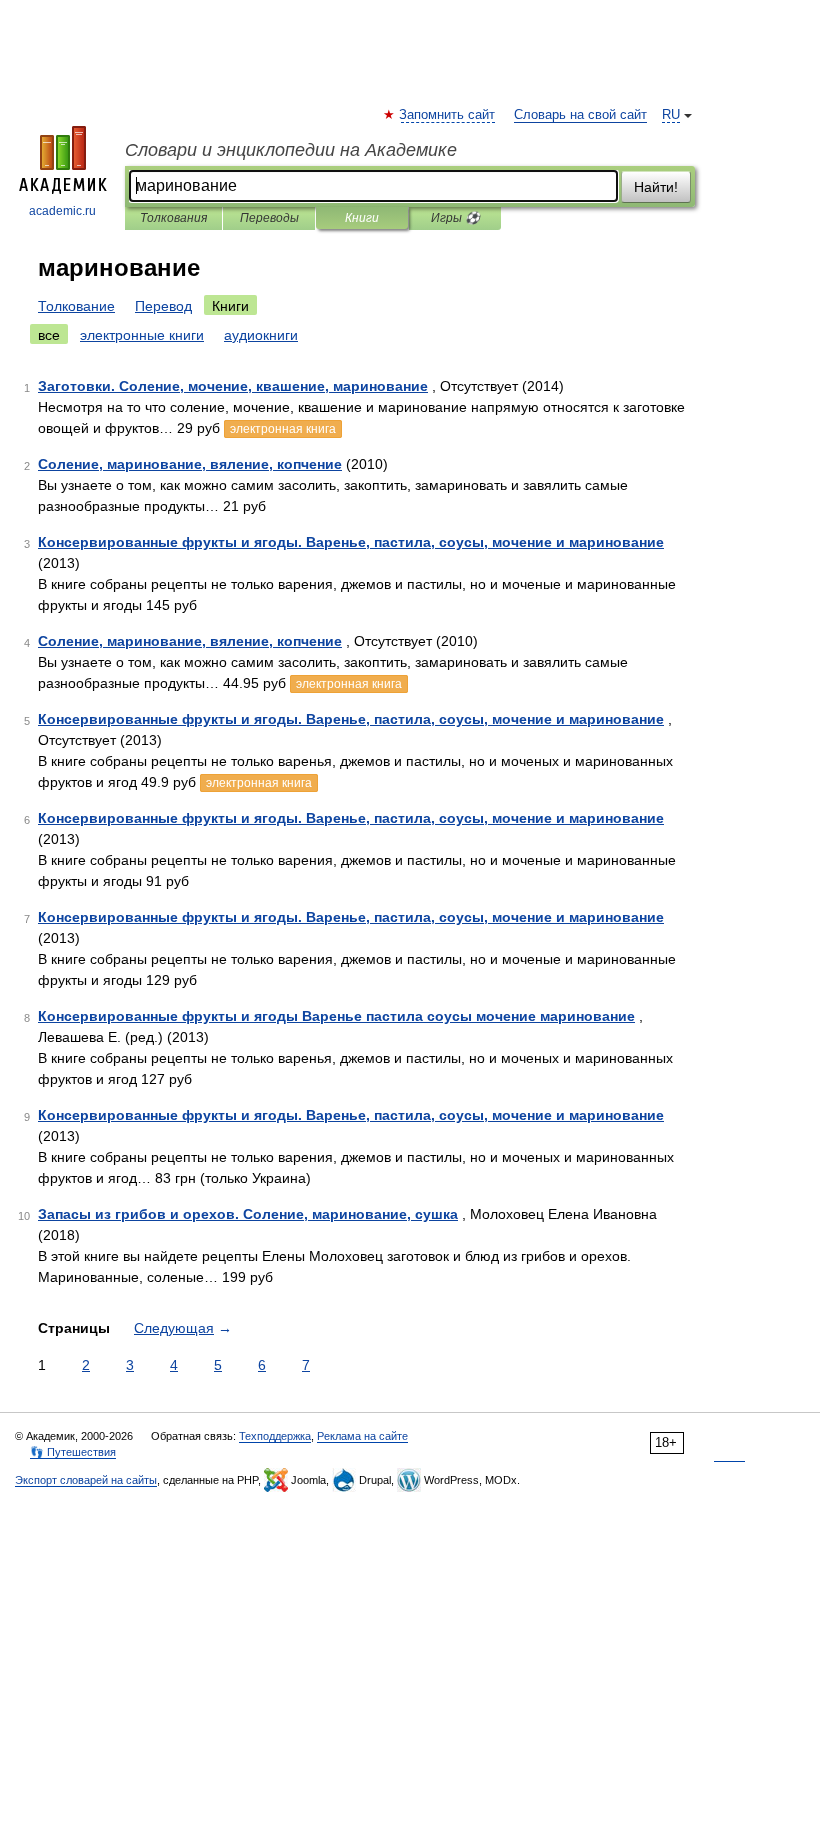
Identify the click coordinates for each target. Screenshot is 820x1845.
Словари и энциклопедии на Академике (291, 150)
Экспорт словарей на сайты (86, 1480)
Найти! (656, 187)
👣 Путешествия (73, 1452)
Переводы (269, 218)
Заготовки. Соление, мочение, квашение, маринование (233, 386)
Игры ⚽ (455, 218)
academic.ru (62, 211)
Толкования (173, 218)
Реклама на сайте (362, 1436)
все (49, 335)
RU (671, 115)
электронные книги (142, 335)
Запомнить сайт (448, 115)
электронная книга (283, 429)
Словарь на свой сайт (580, 115)
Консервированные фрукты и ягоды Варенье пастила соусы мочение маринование (336, 1016)
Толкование (76, 306)
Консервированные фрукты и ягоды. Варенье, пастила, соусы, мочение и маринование (351, 542)
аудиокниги (261, 335)
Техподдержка (275, 1436)
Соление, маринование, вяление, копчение (190, 464)
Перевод (163, 306)
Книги (362, 218)
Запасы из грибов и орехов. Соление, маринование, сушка (248, 1214)
